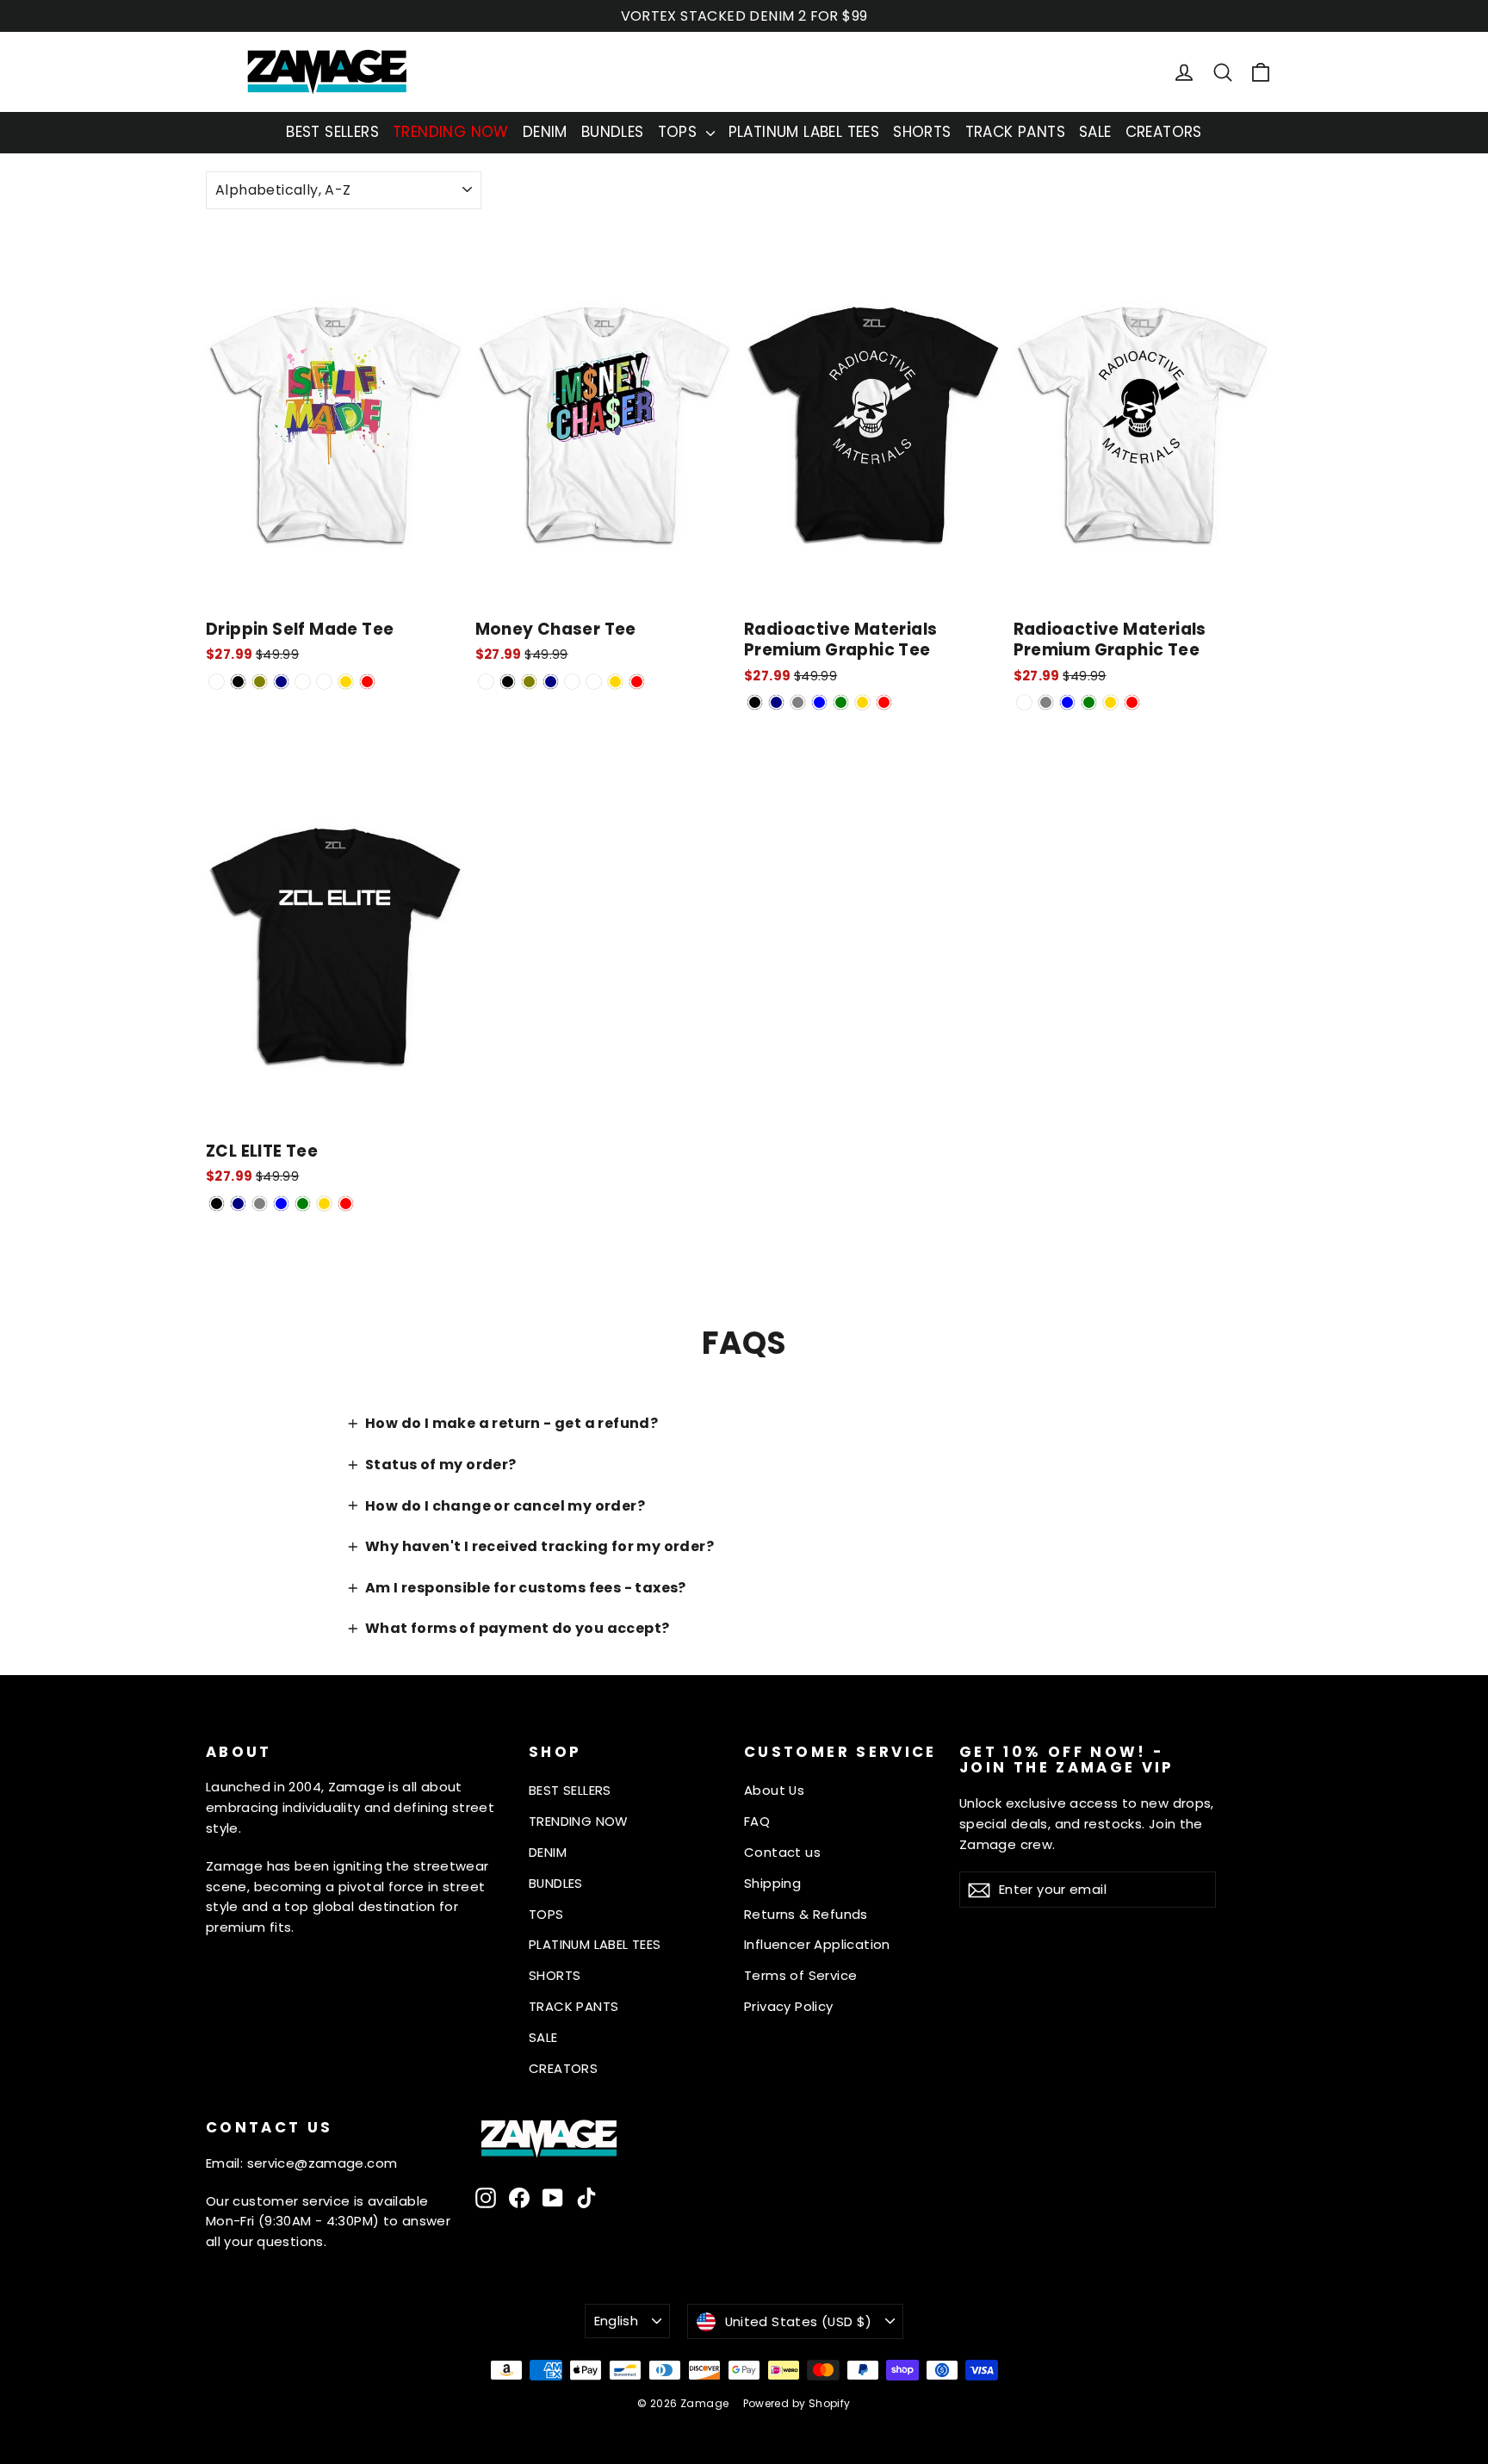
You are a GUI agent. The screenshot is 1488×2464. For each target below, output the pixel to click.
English (617, 2321)
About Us (774, 1790)
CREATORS (1164, 132)
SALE (1095, 132)
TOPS (680, 132)
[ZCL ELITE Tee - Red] (346, 1204)
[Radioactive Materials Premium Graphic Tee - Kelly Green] (841, 702)
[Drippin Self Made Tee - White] (217, 682)
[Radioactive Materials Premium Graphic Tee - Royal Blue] (819, 702)
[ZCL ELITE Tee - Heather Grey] (260, 1204)
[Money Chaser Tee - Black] (508, 682)
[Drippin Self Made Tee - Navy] (281, 682)
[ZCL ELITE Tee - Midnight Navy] (238, 1204)
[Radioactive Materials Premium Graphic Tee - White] (1024, 702)
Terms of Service (800, 1975)
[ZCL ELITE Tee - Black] (217, 1204)
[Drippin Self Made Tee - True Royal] (324, 682)
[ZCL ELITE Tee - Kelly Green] (303, 1204)
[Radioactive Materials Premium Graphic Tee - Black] (755, 702)
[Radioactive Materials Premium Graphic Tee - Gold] (862, 702)
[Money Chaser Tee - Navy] (551, 682)
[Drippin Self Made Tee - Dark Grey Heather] (303, 682)
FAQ (757, 1821)
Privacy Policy (789, 2006)
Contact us (782, 1852)
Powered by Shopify (797, 2403)
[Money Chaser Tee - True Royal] (594, 682)
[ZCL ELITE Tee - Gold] (324, 1204)
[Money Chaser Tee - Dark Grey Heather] (572, 682)
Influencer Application (817, 1944)
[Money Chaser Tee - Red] (637, 682)
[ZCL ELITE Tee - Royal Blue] (281, 1204)
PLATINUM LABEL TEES (804, 132)
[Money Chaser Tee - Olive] (529, 682)
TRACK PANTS (1015, 132)
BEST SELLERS (332, 132)
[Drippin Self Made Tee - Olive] (260, 682)
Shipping (772, 1883)
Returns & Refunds (806, 1914)
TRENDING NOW (451, 132)
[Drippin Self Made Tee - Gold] (346, 682)
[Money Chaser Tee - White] (486, 682)
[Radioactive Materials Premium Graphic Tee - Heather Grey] (798, 702)
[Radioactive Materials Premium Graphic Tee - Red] (884, 702)
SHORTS (922, 132)
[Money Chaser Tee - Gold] (615, 682)
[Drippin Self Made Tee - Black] (238, 682)
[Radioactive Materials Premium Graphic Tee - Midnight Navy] (776, 702)
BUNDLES (613, 132)
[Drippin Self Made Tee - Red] (367, 682)
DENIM (545, 132)
